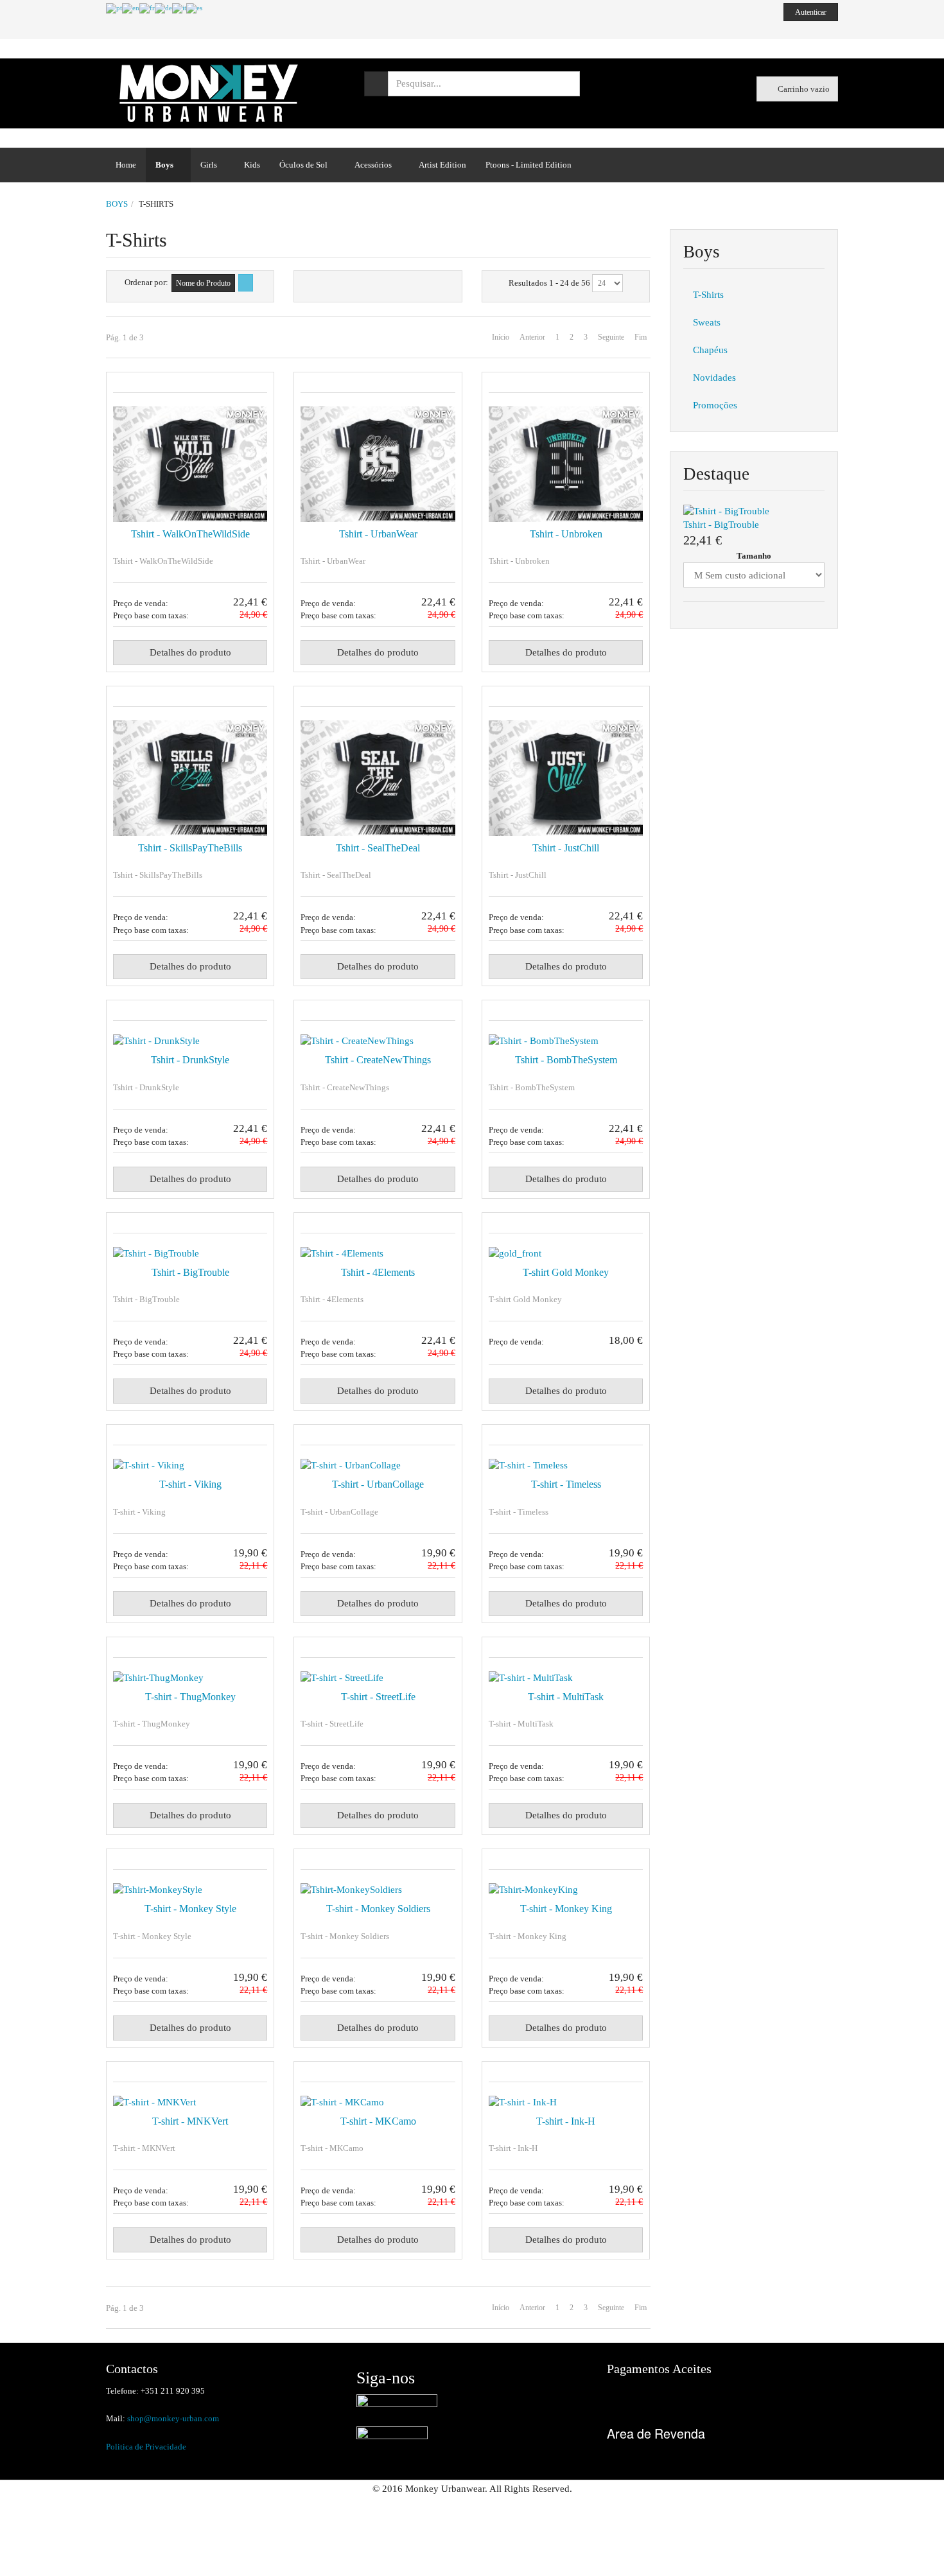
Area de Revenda (656, 2433)
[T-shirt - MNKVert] (190, 2102)
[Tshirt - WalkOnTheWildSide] (190, 464)
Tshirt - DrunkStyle (190, 1060)
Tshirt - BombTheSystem (566, 1060)
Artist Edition (442, 165)
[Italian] (179, 8)
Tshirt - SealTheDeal (378, 848)
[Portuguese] (114, 8)
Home (126, 165)
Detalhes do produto (190, 652)
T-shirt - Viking (190, 1484)
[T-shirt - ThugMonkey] (190, 1678)
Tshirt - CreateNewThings (378, 1060)
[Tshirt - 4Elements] (378, 1254)
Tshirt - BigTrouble (190, 1272)
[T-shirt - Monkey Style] (190, 1890)
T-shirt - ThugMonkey (190, 1697)
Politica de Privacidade (146, 2447)
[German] (163, 8)
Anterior (532, 337)
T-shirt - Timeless (566, 1484)
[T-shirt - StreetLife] (378, 1678)
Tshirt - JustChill (566, 848)
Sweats (707, 322)
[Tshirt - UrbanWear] (378, 464)
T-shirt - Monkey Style (190, 1909)
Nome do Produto (203, 283)
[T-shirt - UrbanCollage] (378, 1466)
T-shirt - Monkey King (566, 1909)
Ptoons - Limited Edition (529, 165)
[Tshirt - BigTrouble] (190, 1254)
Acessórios (373, 165)
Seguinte (611, 337)
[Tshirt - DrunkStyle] (190, 1041)
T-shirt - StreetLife (378, 1697)
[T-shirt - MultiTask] (566, 1678)
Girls (209, 165)
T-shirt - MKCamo (378, 2121)
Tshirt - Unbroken (566, 534)
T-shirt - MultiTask (566, 1697)
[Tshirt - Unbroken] (566, 464)
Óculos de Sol (303, 165)
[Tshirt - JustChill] (566, 778)
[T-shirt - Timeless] (566, 1466)
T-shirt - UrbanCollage (378, 1484)
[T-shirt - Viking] (190, 1466)
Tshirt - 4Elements (378, 1272)
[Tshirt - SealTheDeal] (378, 778)
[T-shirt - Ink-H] (566, 2102)
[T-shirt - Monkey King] (566, 1890)
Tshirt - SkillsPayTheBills (190, 848)
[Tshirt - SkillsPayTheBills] (190, 778)
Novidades (714, 378)
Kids (252, 165)
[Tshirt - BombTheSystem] (566, 1041)
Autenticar (811, 12)
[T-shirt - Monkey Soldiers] (378, 1890)
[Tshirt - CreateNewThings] (378, 1041)
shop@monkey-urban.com (173, 2418)
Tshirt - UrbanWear (378, 534)
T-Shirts (708, 295)
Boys (164, 165)
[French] (147, 8)
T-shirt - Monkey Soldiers (378, 1909)
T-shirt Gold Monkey (566, 1272)
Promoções (715, 405)
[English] (131, 8)
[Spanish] (194, 8)
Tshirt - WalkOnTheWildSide (190, 534)
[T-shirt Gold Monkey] (566, 1254)
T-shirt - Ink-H (566, 2121)
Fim (641, 337)
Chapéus (710, 350)
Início (501, 337)
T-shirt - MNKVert (190, 2121)
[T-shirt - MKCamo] (378, 2102)
